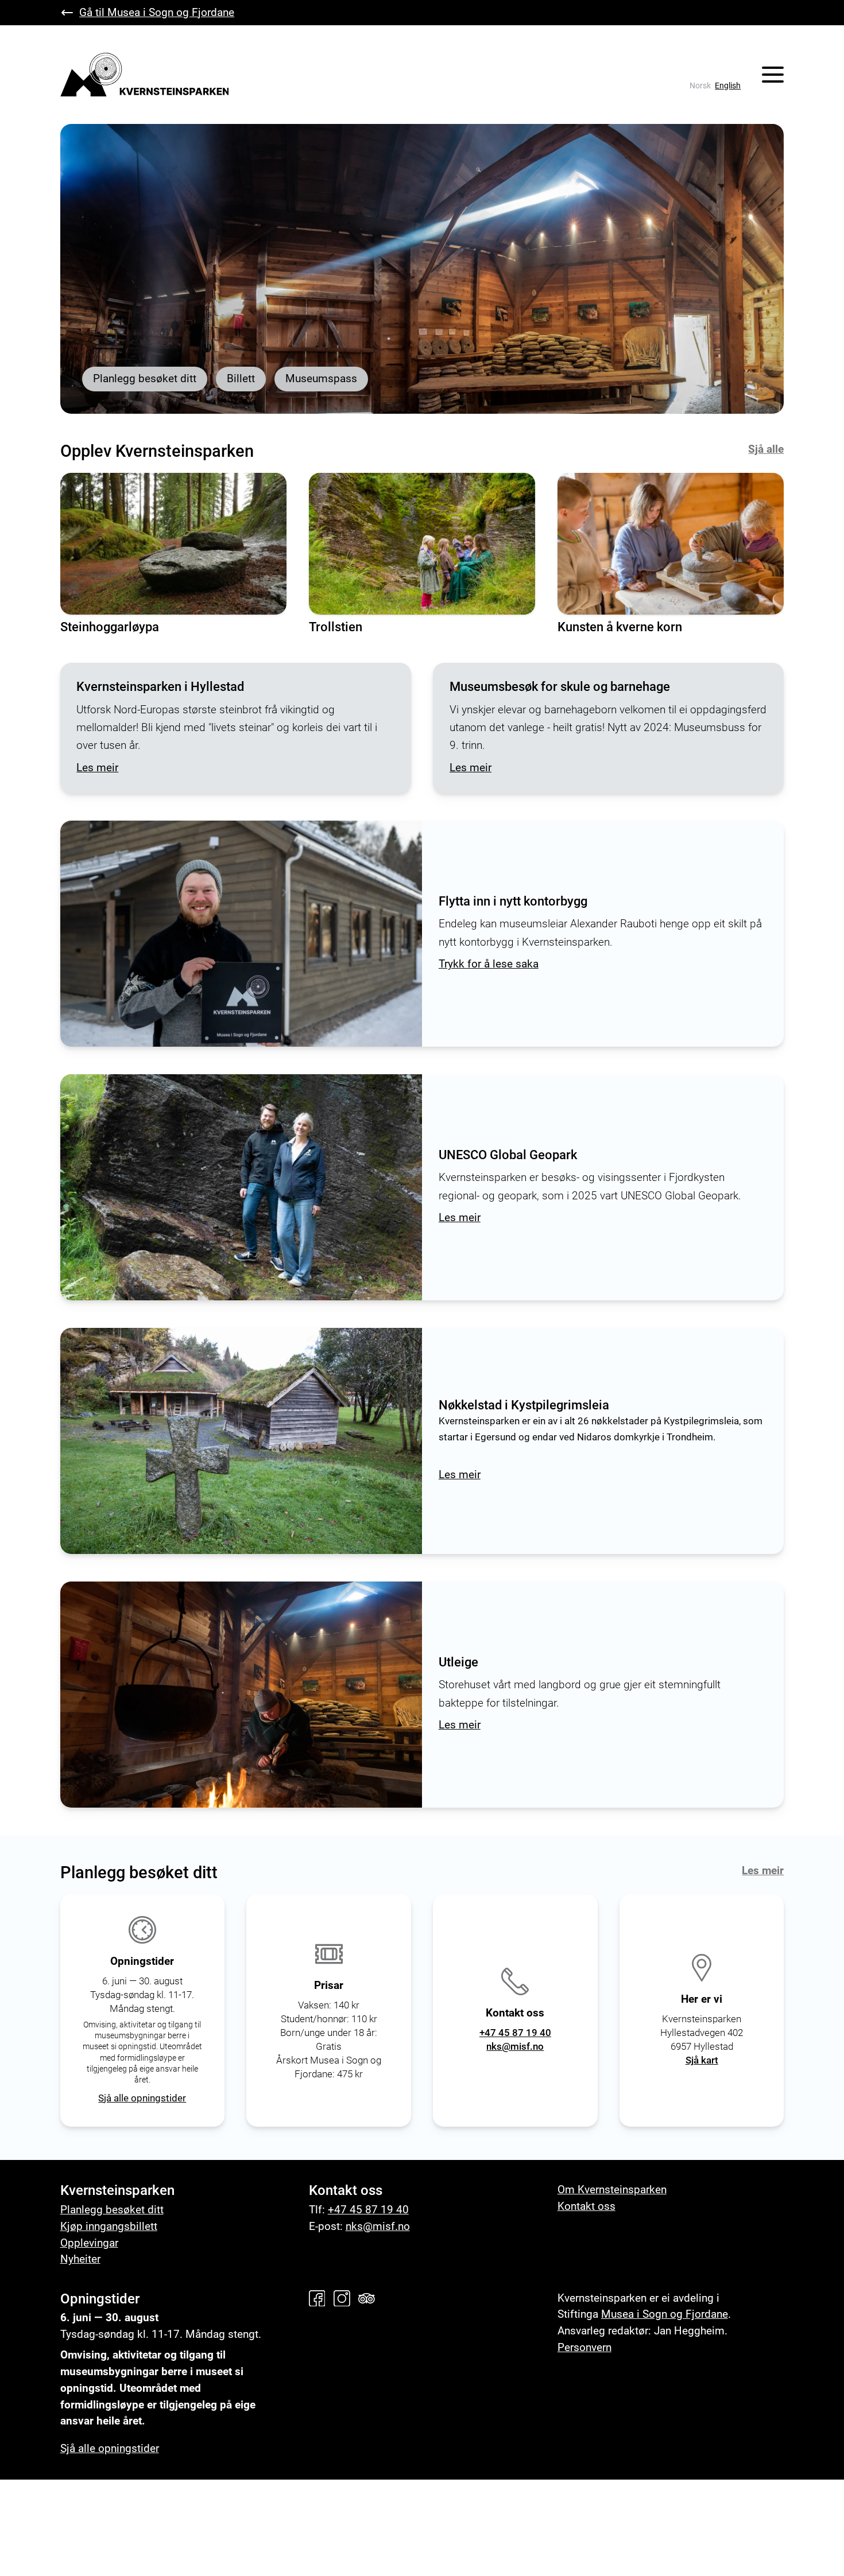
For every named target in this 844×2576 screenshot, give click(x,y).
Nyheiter (80, 2259)
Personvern (584, 2347)
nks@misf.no (515, 2046)
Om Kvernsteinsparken (612, 2190)
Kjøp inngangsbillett (109, 2226)
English (728, 86)
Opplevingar (89, 2243)
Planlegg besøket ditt (145, 378)
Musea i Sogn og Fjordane (665, 2314)
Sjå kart (702, 2060)
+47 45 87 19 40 (515, 2033)
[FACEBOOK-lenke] (320, 2299)
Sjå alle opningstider (142, 2098)
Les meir (763, 1870)
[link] (700, 86)
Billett (241, 378)
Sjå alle (766, 449)
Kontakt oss (586, 2206)
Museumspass (321, 378)
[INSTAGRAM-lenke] (344, 2299)
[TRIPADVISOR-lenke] (369, 2299)
